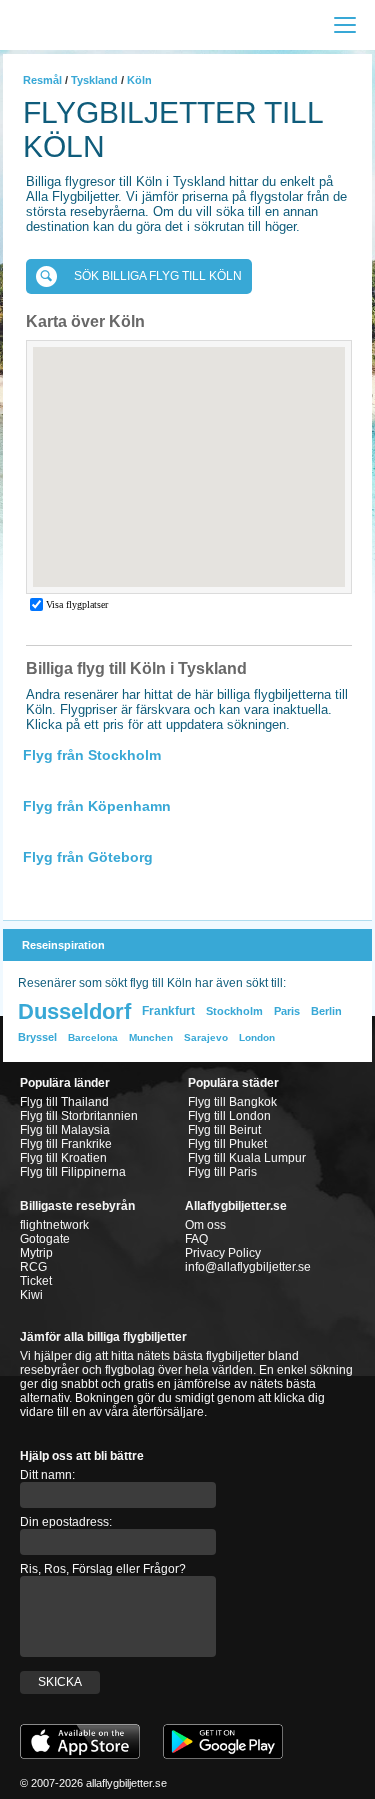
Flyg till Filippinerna (73, 1172)
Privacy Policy (223, 1253)
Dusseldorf (74, 1011)
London (257, 1037)
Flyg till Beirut (224, 1130)
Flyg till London (229, 1116)
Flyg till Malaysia (65, 1130)
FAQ (196, 1239)
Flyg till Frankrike (66, 1144)
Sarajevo (206, 1037)
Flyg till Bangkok (232, 1102)
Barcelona (93, 1037)
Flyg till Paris (222, 1172)
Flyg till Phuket (227, 1144)
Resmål (42, 80)
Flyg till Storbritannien (79, 1116)
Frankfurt (168, 1011)
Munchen (151, 1037)
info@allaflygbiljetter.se (248, 1267)
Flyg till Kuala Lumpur (247, 1158)
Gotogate (45, 1239)
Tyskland (94, 80)
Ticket (36, 1281)
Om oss (205, 1225)
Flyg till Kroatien (63, 1158)
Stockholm (234, 1011)
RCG (33, 1267)
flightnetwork (54, 1225)
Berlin (326, 1011)
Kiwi (31, 1295)
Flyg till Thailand (64, 1102)
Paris (287, 1011)
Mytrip (36, 1253)
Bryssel (37, 1037)
